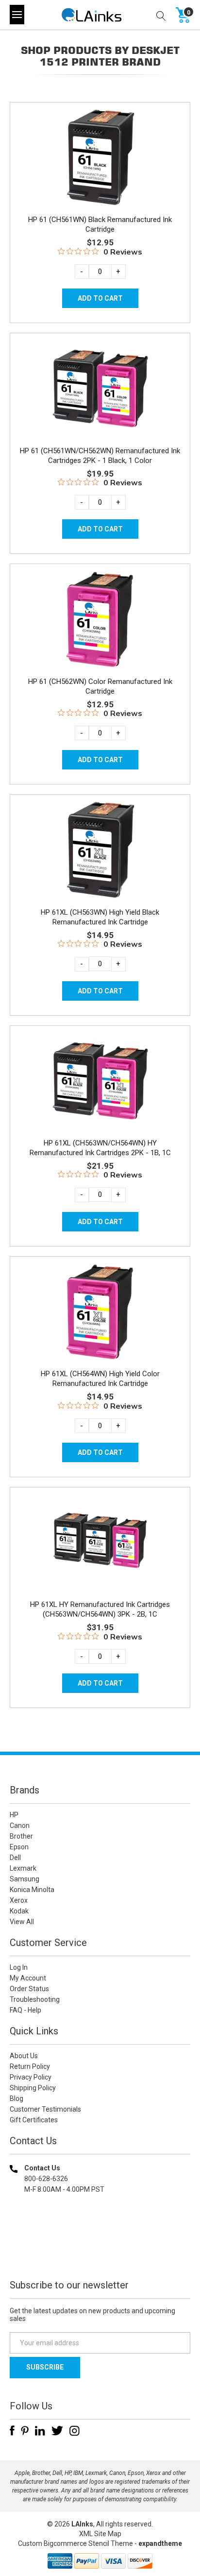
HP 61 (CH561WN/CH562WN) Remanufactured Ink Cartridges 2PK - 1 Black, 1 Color (100, 456)
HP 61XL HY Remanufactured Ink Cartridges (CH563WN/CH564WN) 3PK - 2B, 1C (100, 1609)
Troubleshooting (35, 1999)
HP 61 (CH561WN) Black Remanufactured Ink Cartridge (100, 224)
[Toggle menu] (17, 15)
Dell (15, 1858)
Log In (19, 1967)
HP (14, 1815)
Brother (21, 1836)
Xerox (19, 1900)
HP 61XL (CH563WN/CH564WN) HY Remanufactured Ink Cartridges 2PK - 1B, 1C (100, 1148)
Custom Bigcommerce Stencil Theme (75, 2543)
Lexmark (23, 1868)
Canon (20, 1825)
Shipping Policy (33, 2088)
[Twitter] (57, 2431)
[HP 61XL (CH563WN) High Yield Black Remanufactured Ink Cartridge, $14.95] (100, 850)
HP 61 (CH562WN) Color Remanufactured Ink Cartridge (100, 686)
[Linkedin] (40, 2431)
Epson (19, 1847)
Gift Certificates (34, 2120)
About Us (24, 2056)
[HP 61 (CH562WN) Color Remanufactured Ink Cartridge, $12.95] (100, 619)
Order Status (29, 1989)
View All (22, 1922)
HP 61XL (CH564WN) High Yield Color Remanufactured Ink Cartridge (100, 1379)
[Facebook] (12, 2431)
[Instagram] (75, 2431)
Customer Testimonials (45, 2109)
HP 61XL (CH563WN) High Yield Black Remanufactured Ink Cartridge (100, 917)
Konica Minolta (32, 1890)
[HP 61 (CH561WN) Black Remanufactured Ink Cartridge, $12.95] (100, 157)
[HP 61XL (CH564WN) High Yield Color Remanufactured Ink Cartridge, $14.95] (100, 1312)
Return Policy (30, 2066)
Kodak (19, 1911)
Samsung (25, 1879)
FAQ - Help (25, 2010)
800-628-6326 (46, 2179)
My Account (28, 1978)
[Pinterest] (25, 2431)
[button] (100, 2252)
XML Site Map (100, 2534)
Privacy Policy (31, 2077)
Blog (17, 2098)
